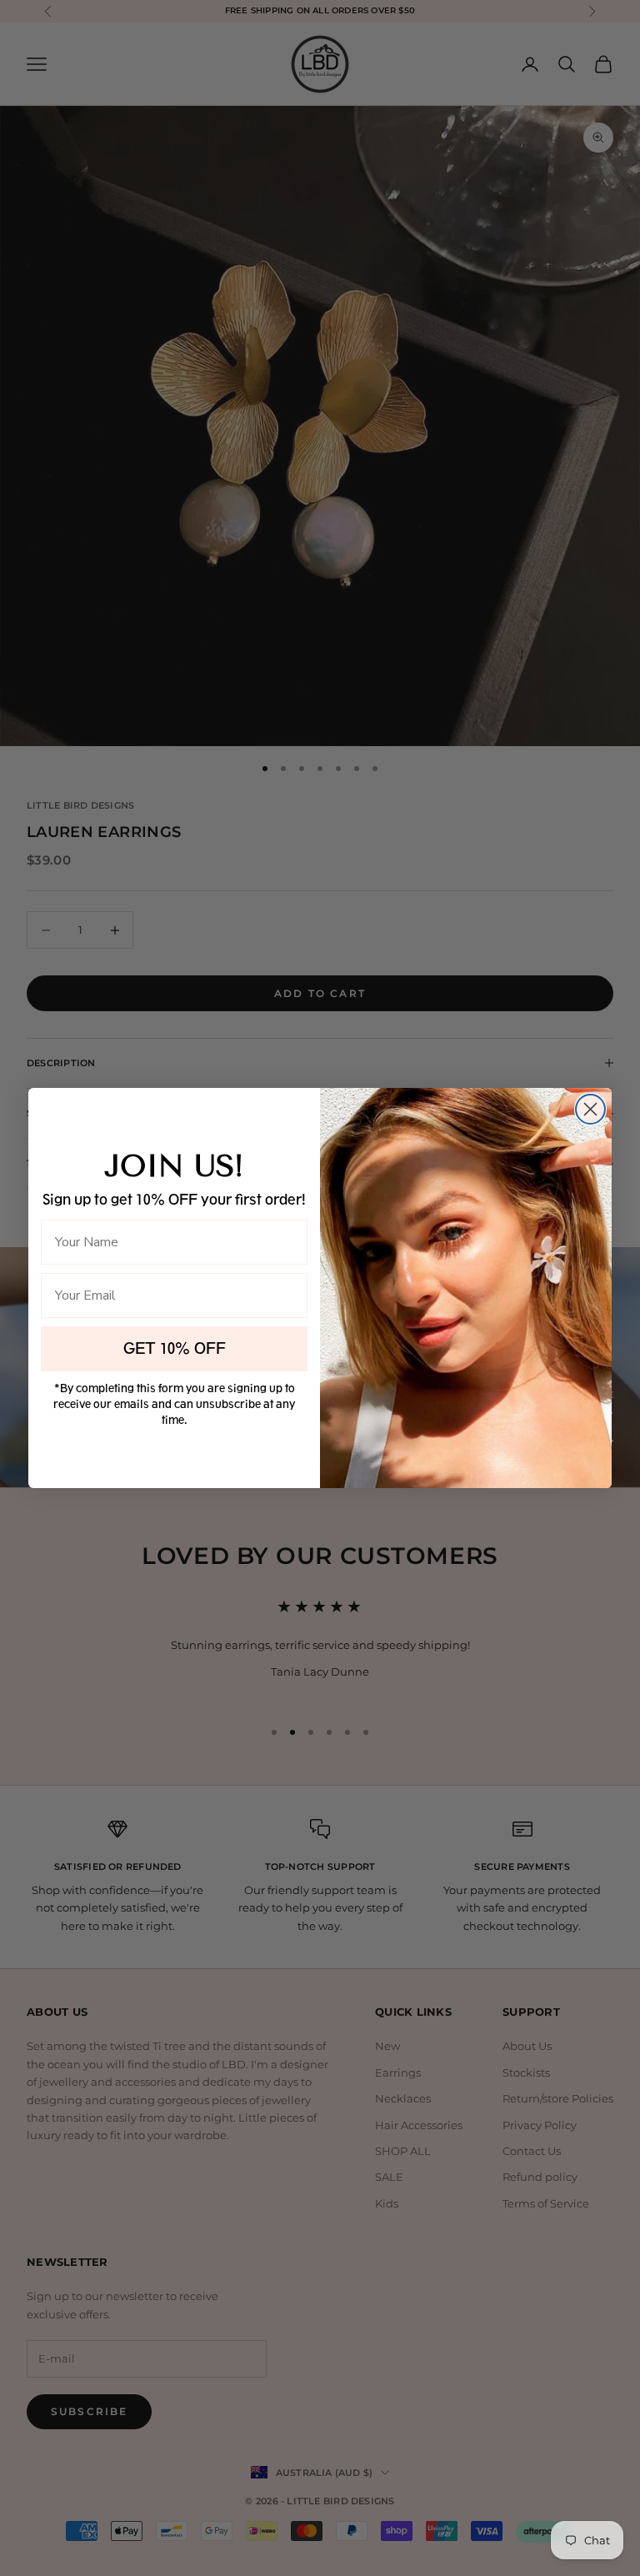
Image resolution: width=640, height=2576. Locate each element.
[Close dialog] (590, 1109)
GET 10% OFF (175, 1349)
